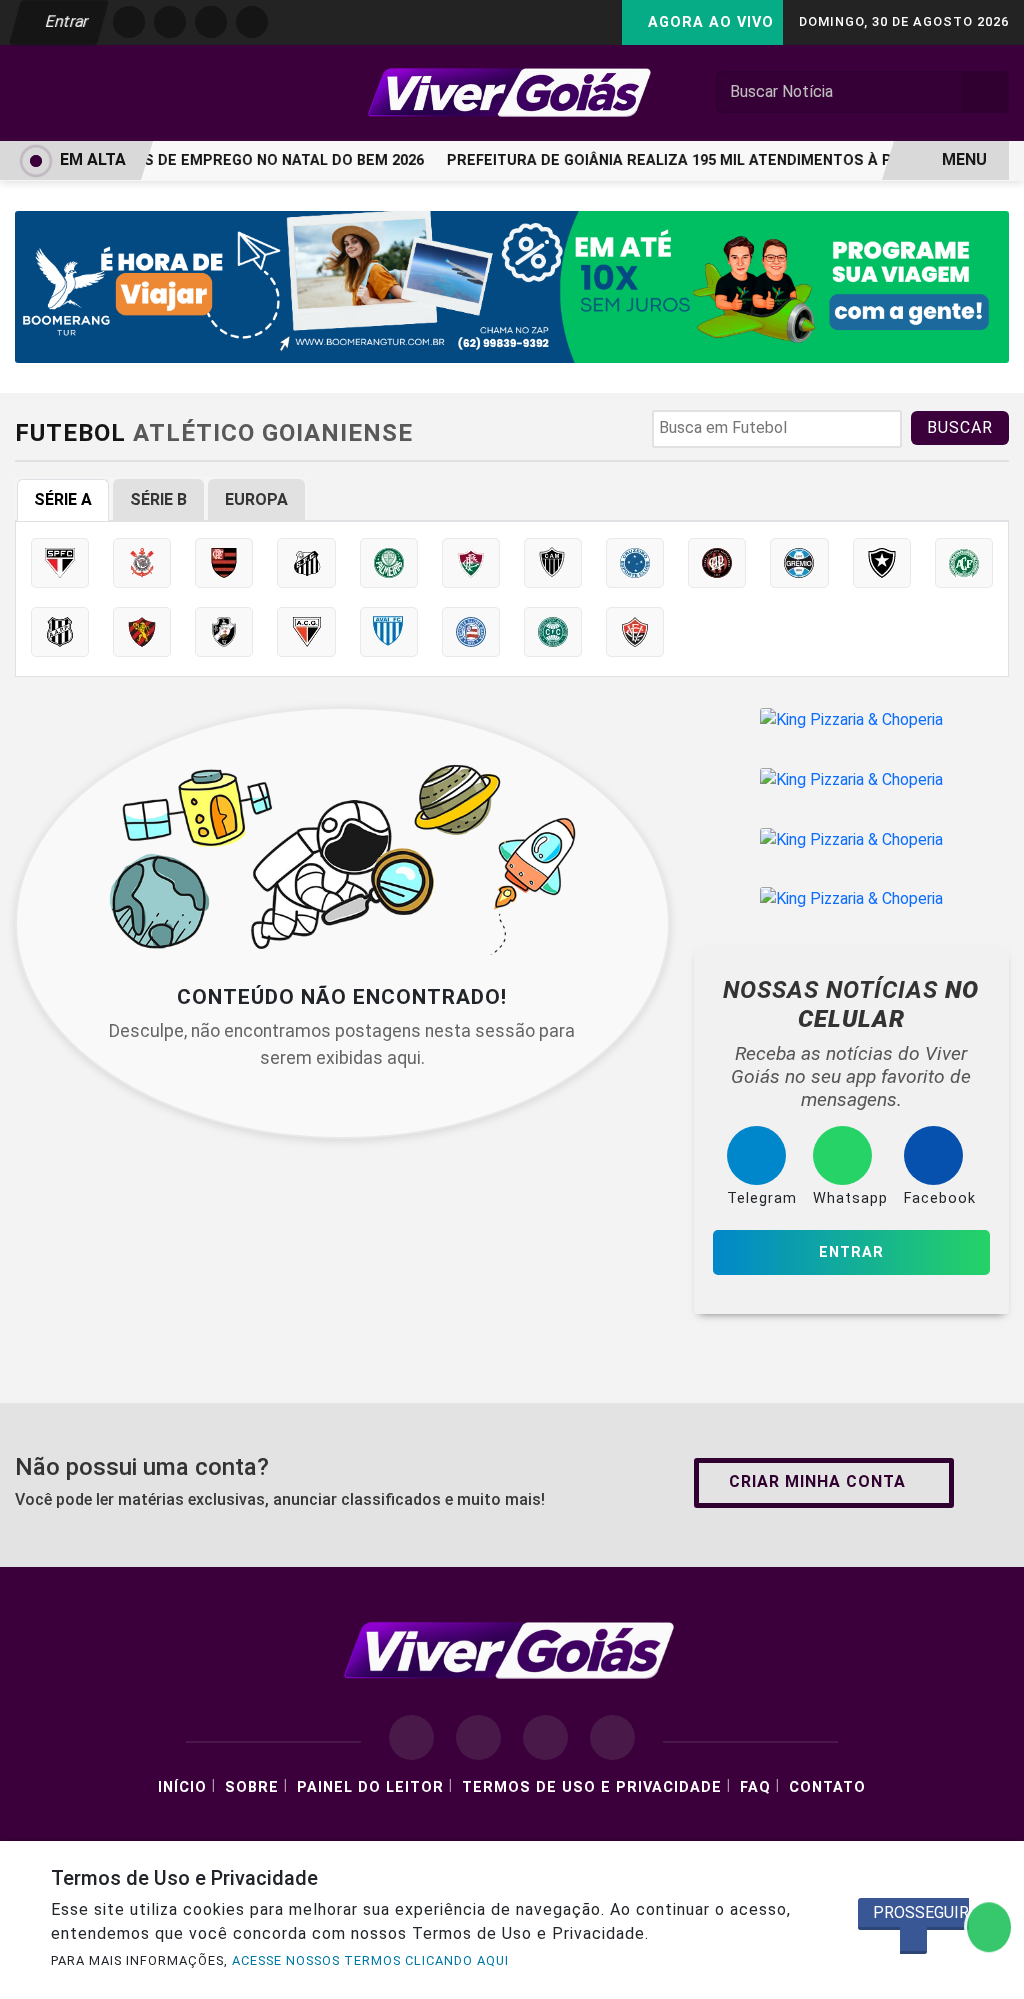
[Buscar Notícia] (986, 92)
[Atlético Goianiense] (306, 632)
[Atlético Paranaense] (717, 563)
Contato (827, 1787)
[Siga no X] (211, 22)
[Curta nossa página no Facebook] (411, 1737)
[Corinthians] (142, 563)
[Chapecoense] (964, 563)
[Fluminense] (471, 563)
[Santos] (306, 563)
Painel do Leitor (370, 1787)
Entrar (65, 21)
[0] (512, 285)
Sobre (252, 1787)
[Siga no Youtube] (252, 22)
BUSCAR (960, 427)
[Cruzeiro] (635, 563)
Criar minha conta (817, 1481)
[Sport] (142, 632)
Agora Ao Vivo (708, 22)
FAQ (755, 1787)
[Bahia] (471, 632)
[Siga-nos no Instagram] (478, 1737)
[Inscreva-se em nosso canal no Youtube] (612, 1737)
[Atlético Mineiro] (553, 563)
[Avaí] (389, 632)
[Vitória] (635, 632)
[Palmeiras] (389, 563)
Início (182, 1787)
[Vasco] (224, 632)
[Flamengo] (224, 563)
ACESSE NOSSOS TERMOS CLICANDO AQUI (370, 1960)
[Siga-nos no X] (545, 1737)
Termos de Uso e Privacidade (592, 1787)
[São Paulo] (60, 563)
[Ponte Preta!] (60, 632)
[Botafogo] (882, 563)
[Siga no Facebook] (129, 22)
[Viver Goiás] (512, 91)
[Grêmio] (799, 563)
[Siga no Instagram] (170, 22)
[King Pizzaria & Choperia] (851, 719)
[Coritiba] (553, 632)
